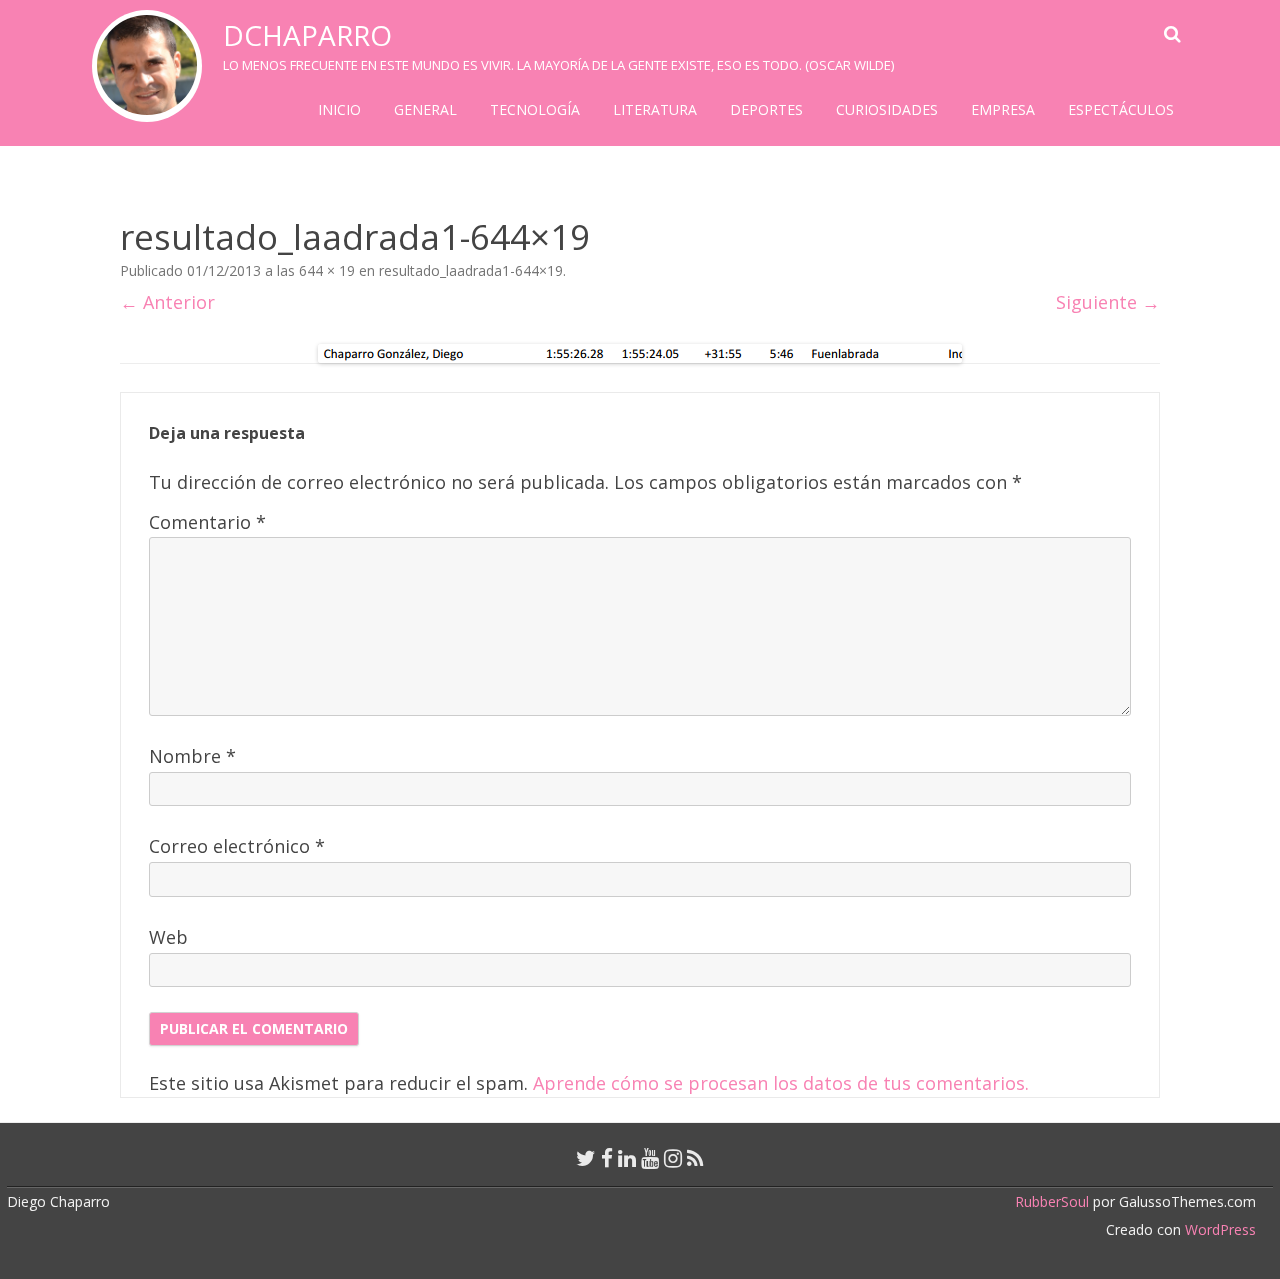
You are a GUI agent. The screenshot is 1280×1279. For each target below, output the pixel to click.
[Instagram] (673, 1158)
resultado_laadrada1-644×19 (471, 270)
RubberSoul (1052, 1201)
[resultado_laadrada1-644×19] (640, 353)
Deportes (766, 109)
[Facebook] (607, 1158)
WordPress (1218, 1229)
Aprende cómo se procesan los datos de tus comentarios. (781, 1083)
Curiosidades (887, 109)
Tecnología (535, 109)
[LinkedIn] (627, 1158)
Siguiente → (1108, 302)
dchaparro (307, 35)
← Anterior (167, 302)
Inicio (339, 109)
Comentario (207, 522)
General (425, 109)
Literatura (655, 109)
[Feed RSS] (695, 1158)
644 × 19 (327, 270)
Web (168, 937)
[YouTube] (650, 1158)
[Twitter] (586, 1158)
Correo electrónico (237, 846)
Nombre (192, 756)
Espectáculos (1121, 109)
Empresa (1003, 109)
